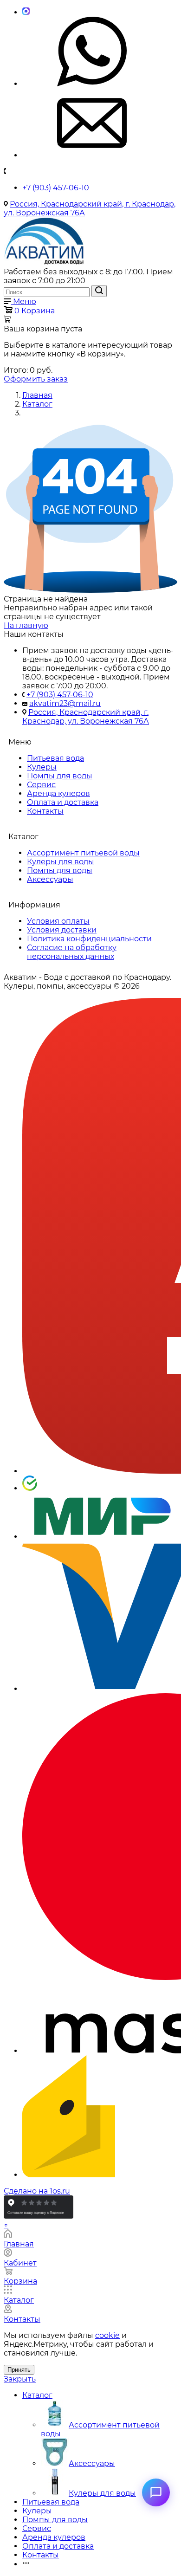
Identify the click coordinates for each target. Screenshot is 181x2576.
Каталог (37, 2395)
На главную (26, 625)
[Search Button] (99, 291)
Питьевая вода (55, 758)
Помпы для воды (60, 776)
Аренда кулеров (58, 793)
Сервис (41, 785)
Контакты (45, 811)
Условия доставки (62, 930)
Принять (19, 2370)
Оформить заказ (36, 379)
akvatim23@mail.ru (65, 703)
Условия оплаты (58, 921)
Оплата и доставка (63, 802)
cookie (107, 2335)
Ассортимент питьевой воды (83, 853)
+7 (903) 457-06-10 (56, 188)
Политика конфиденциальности (89, 939)
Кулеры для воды (61, 862)
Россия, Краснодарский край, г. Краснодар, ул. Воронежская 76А (86, 717)
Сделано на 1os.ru (37, 2191)
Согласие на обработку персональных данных (72, 952)
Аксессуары (50, 879)
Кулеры (42, 767)
